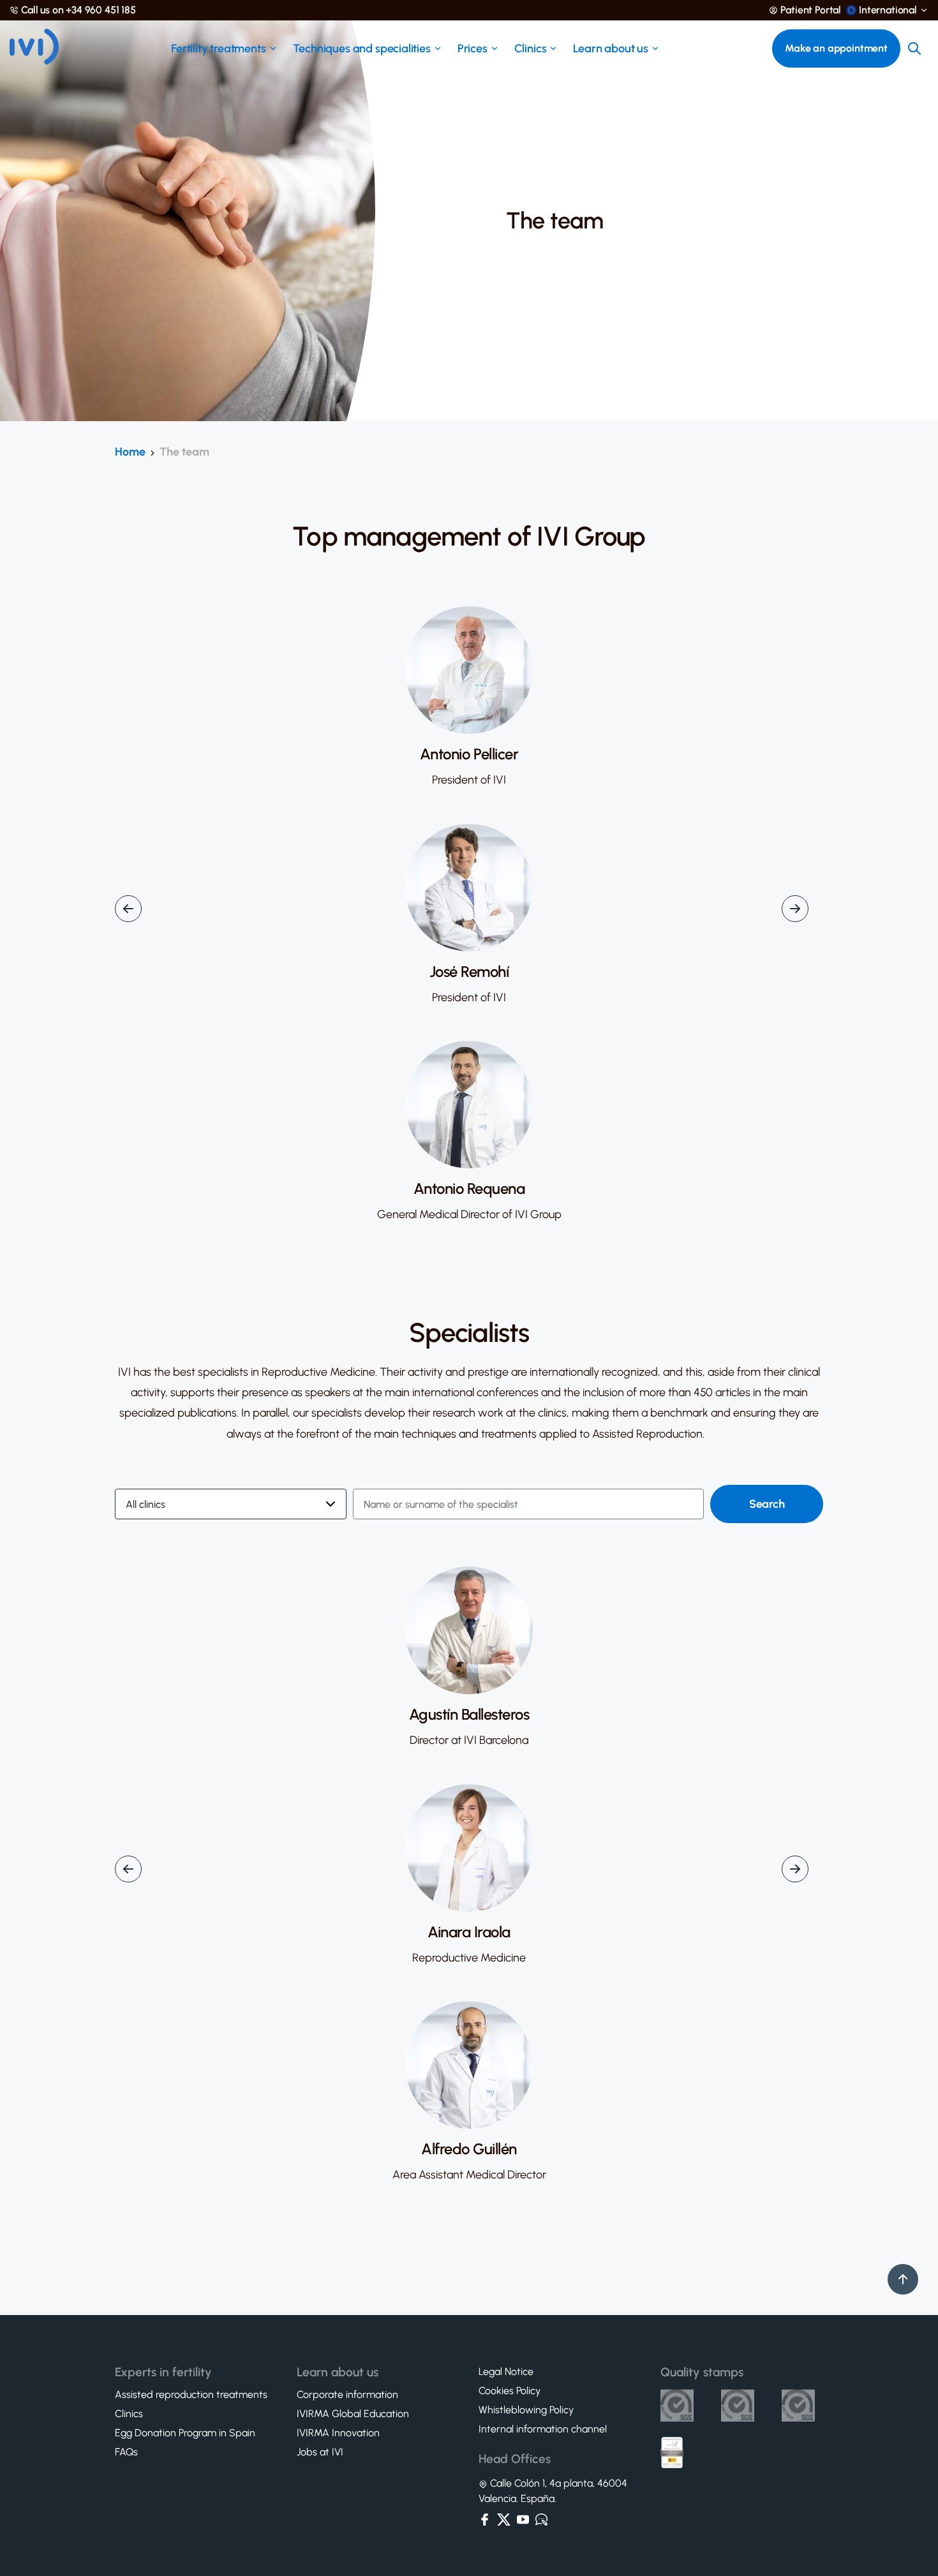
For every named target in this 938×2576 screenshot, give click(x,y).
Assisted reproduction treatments (191, 2395)
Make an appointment (836, 48)
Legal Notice (506, 2372)
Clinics (531, 48)
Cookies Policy (510, 2391)
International (888, 10)
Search (767, 1504)
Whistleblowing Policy (526, 2410)
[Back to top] (903, 2279)
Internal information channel (543, 2429)
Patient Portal (811, 10)
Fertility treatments (218, 48)
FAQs (126, 2452)
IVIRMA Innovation (338, 2433)
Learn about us (610, 48)
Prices (473, 48)
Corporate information (347, 2395)
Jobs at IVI (320, 2452)
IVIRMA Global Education (353, 2414)
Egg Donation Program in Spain (185, 2433)
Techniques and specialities (362, 48)
